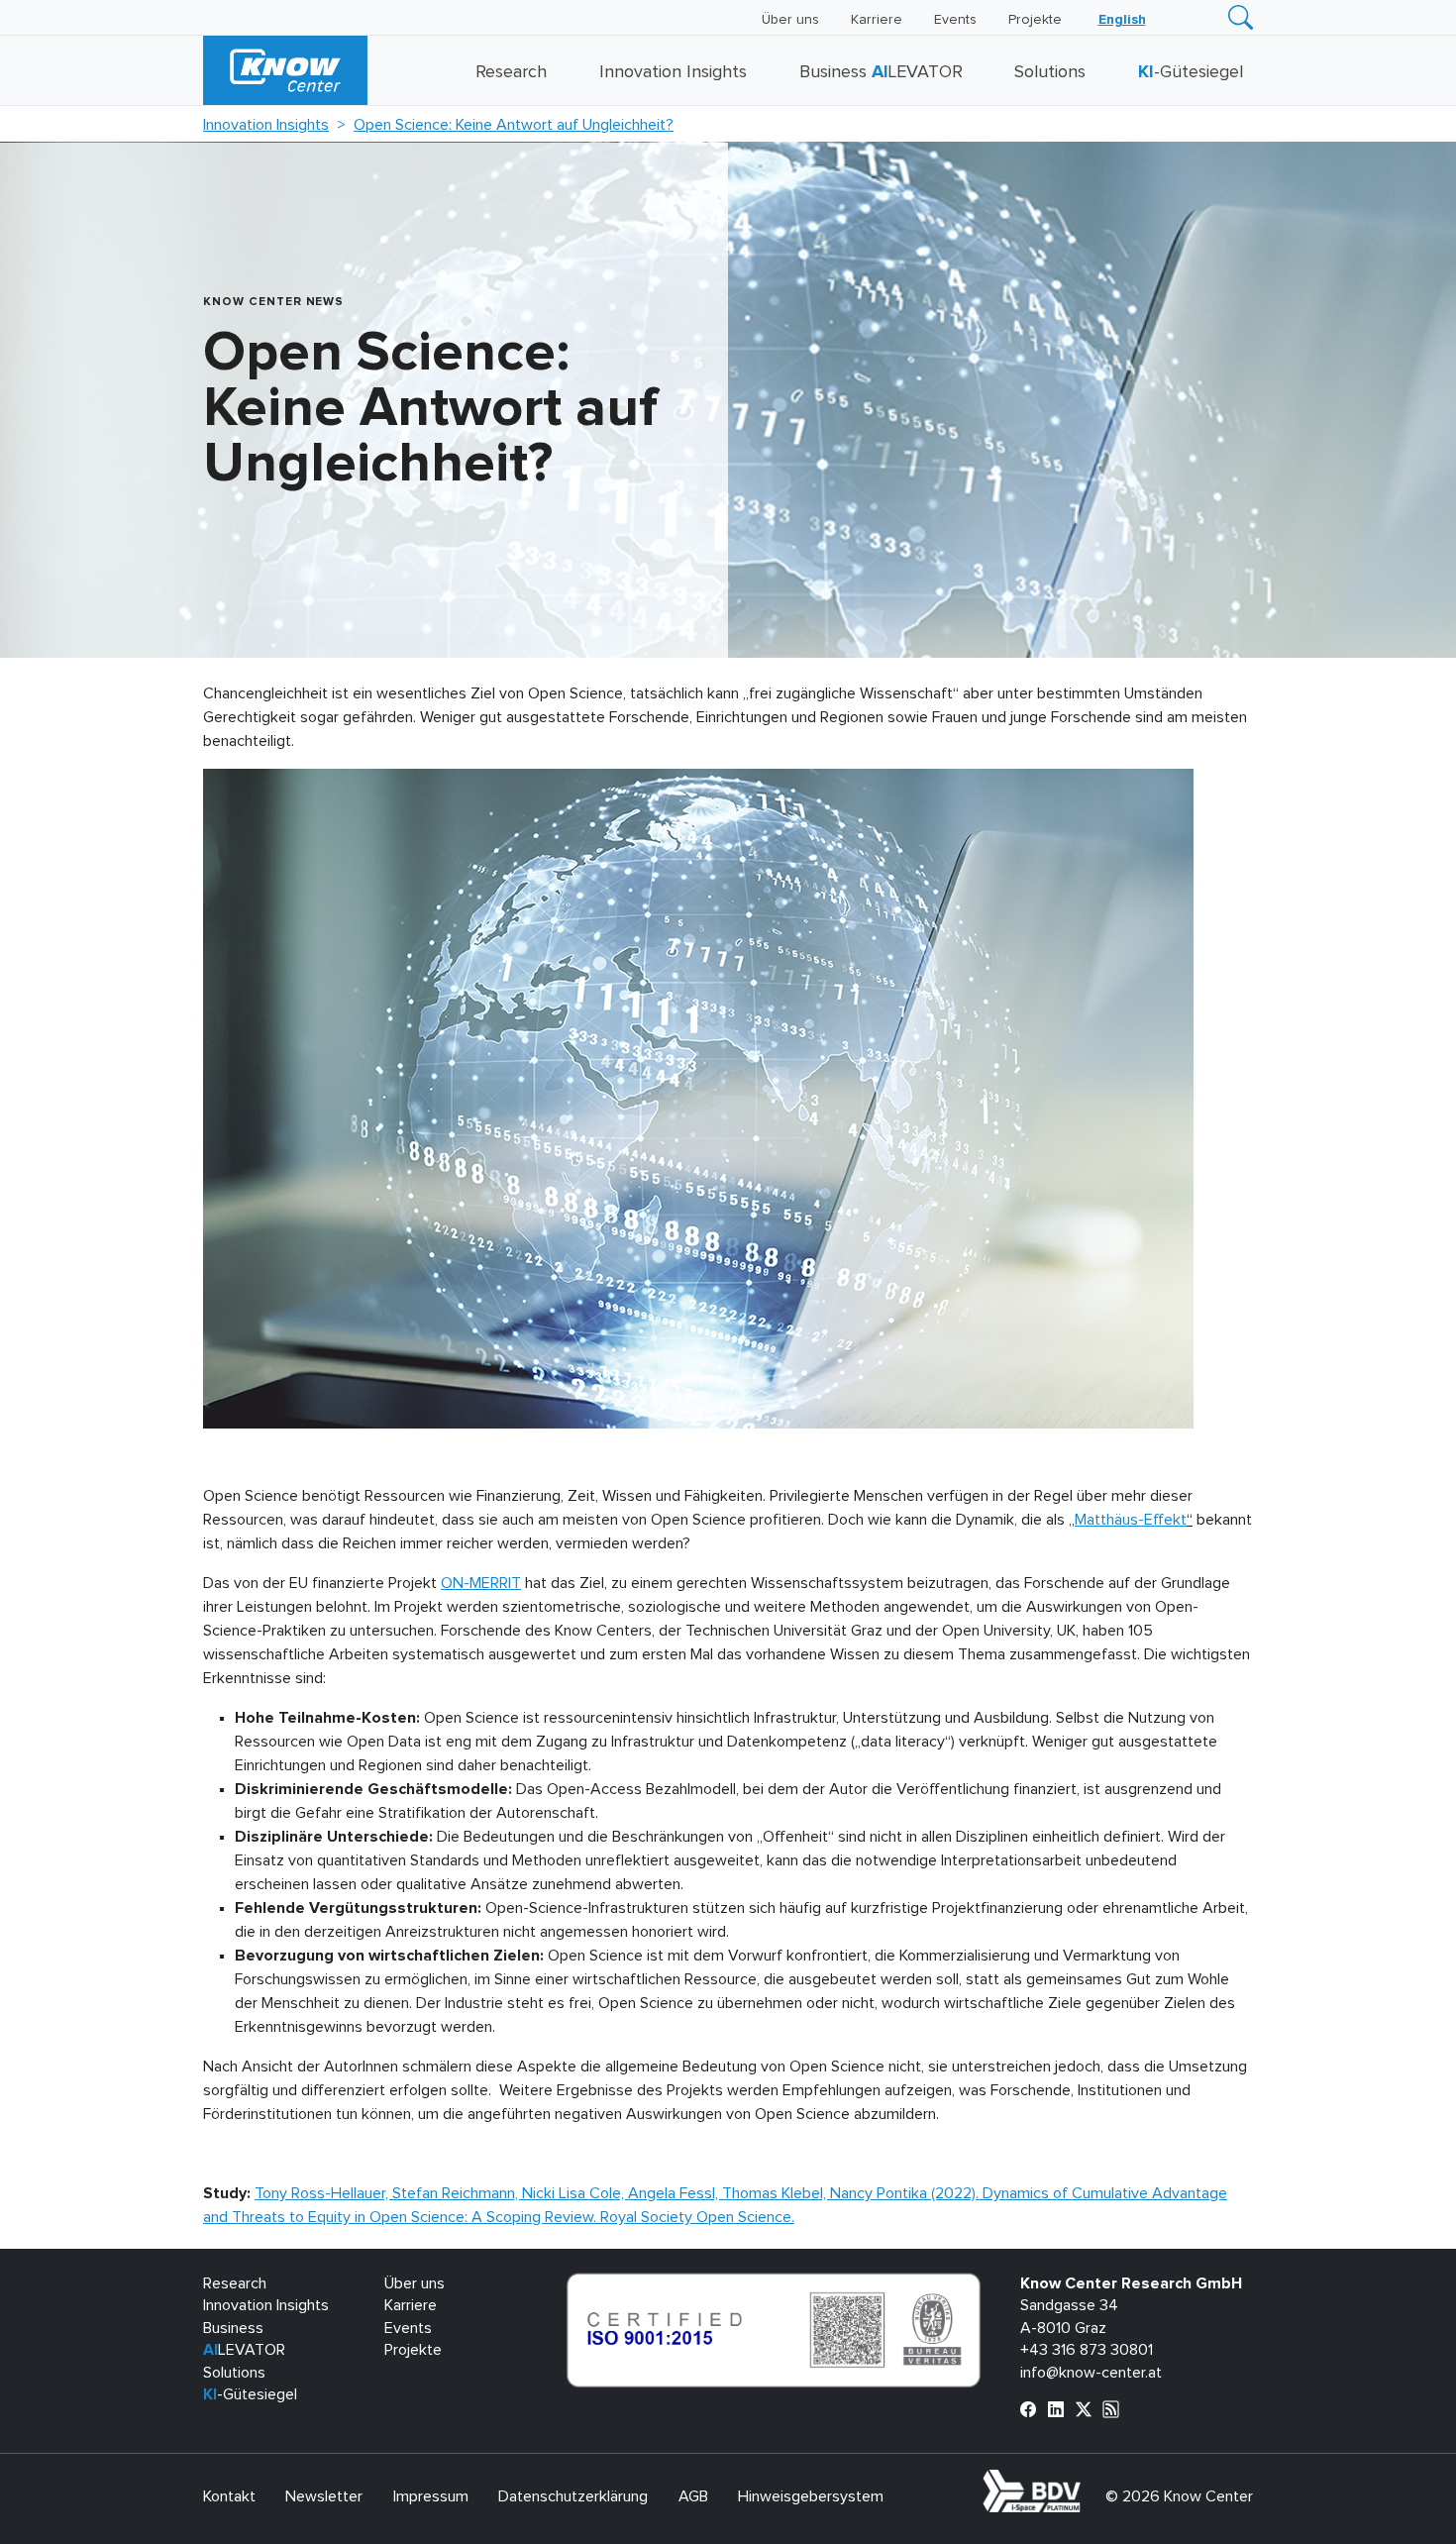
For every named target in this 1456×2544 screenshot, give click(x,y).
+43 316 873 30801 (1087, 2350)
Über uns (790, 20)
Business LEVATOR (881, 72)
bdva (1085, 2481)
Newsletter (324, 2496)
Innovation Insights (673, 72)
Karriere (877, 20)
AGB (693, 2496)
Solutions (1050, 72)
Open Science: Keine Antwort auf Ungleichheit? (514, 125)
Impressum (431, 2496)
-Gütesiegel (1191, 72)
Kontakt (229, 2496)
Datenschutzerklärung (573, 2496)
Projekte (1035, 20)
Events (955, 20)
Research (511, 72)
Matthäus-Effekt (1131, 1520)
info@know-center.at (1091, 2373)
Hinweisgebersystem (811, 2496)
